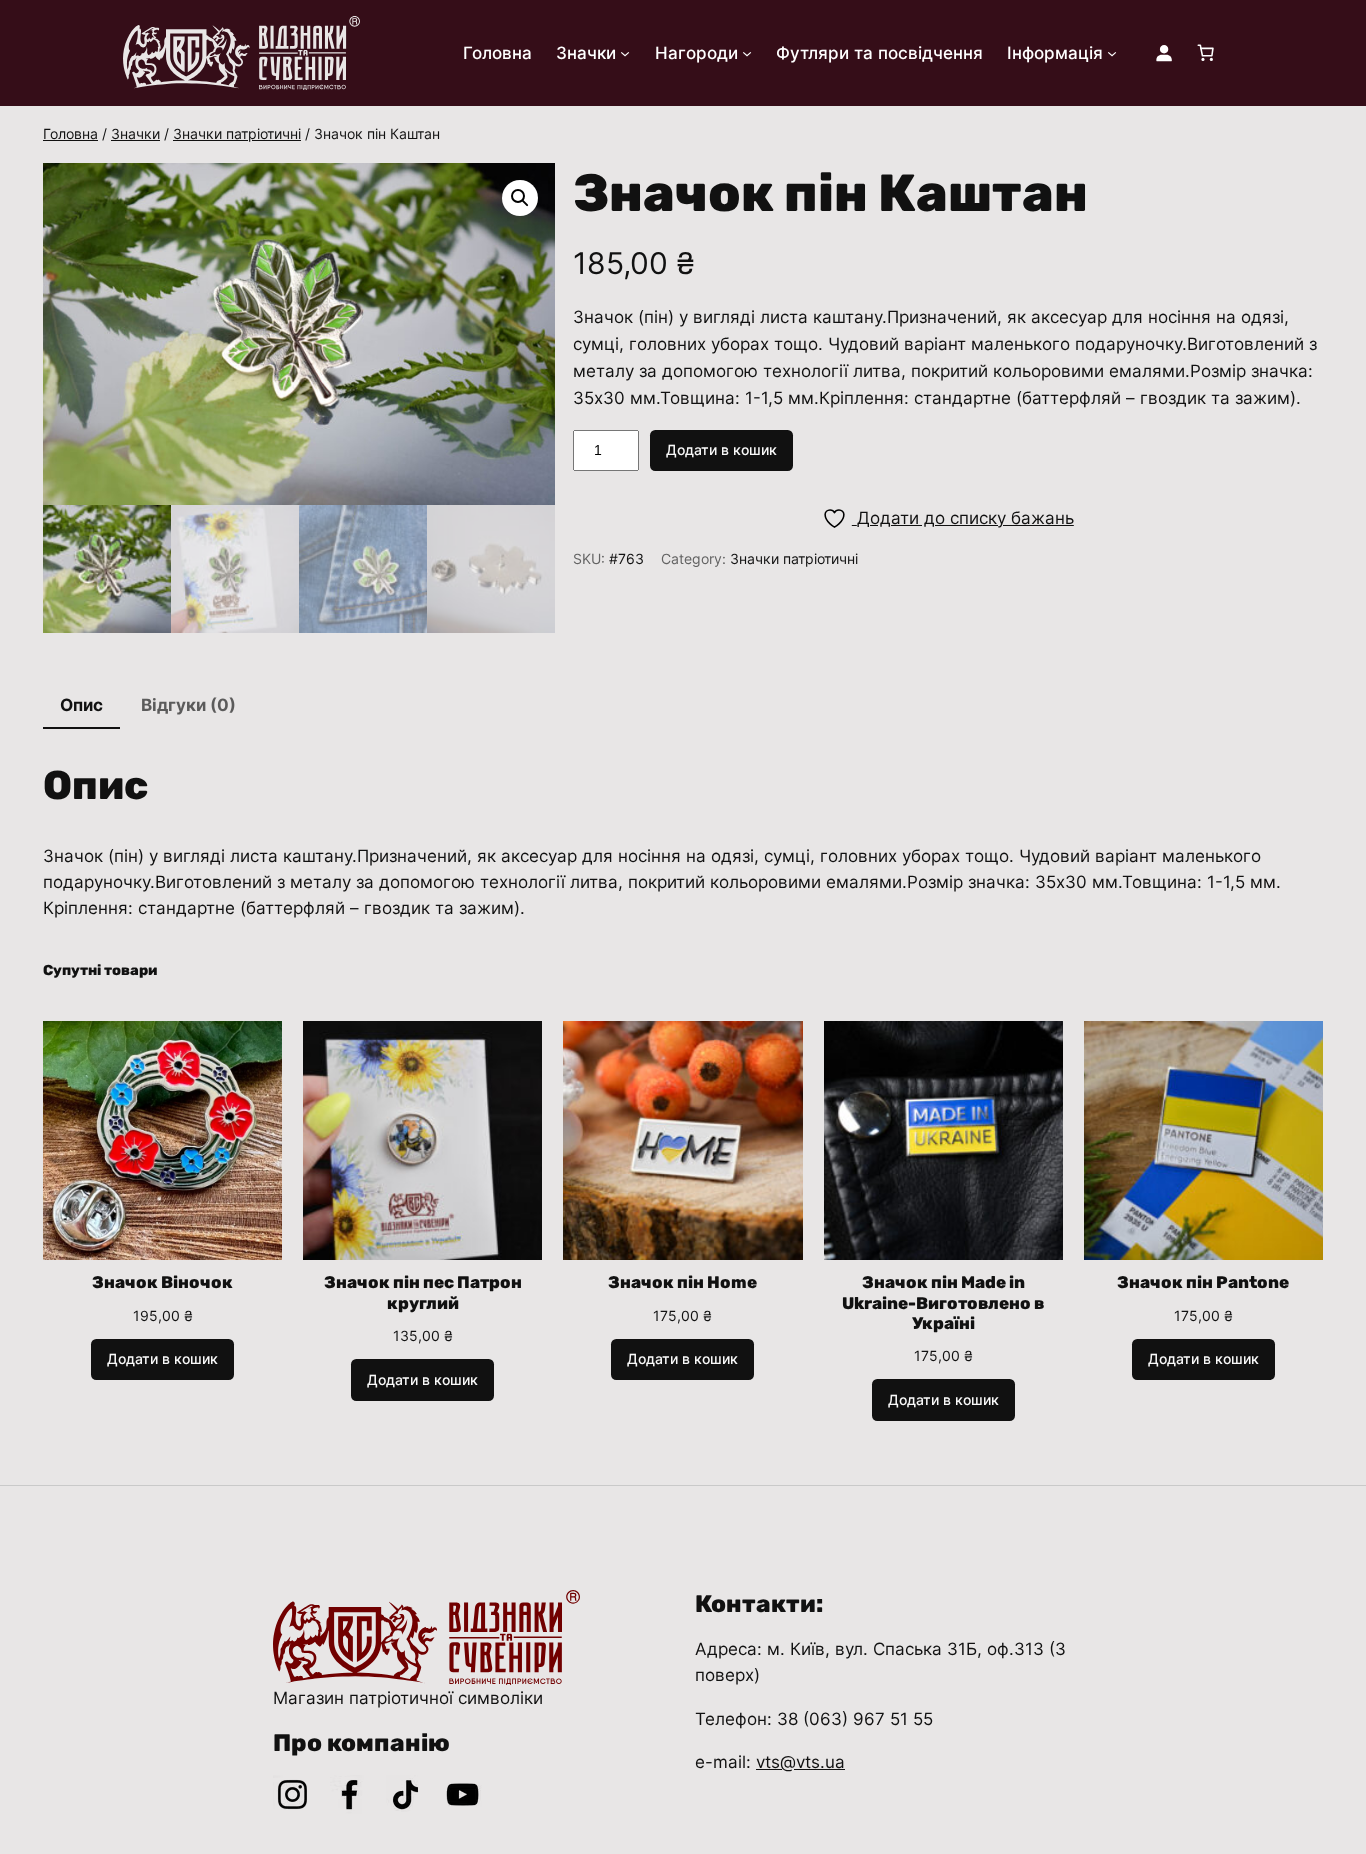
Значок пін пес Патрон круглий (423, 1292)
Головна (70, 133)
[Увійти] (1164, 53)
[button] (520, 198)
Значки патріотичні (237, 133)
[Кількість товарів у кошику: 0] (1206, 53)
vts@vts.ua (800, 1762)
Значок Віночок (162, 1282)
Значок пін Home (682, 1282)
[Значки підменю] (625, 53)
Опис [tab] (81, 705)
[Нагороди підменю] (747, 53)
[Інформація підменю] (1112, 53)
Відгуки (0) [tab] (188, 705)
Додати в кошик (721, 449)
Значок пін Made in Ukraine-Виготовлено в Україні (943, 1302)
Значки (135, 133)
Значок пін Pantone (1203, 1282)
